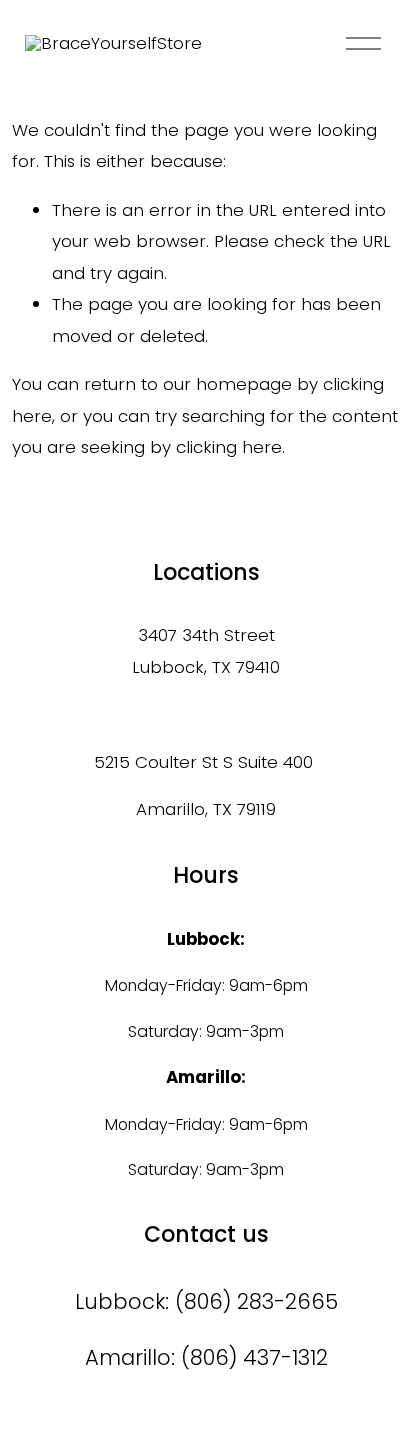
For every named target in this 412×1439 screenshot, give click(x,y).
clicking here (229, 447)
